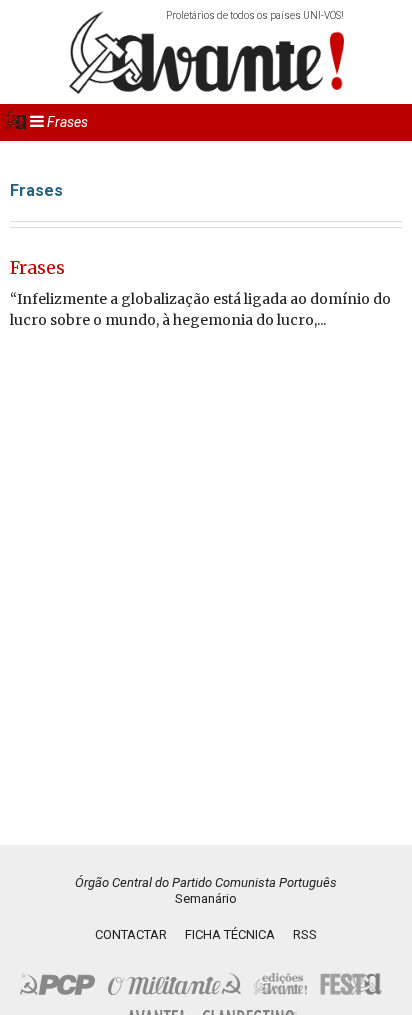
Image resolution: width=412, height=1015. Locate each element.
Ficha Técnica (230, 934)
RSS (305, 934)
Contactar (131, 934)
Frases (37, 268)
